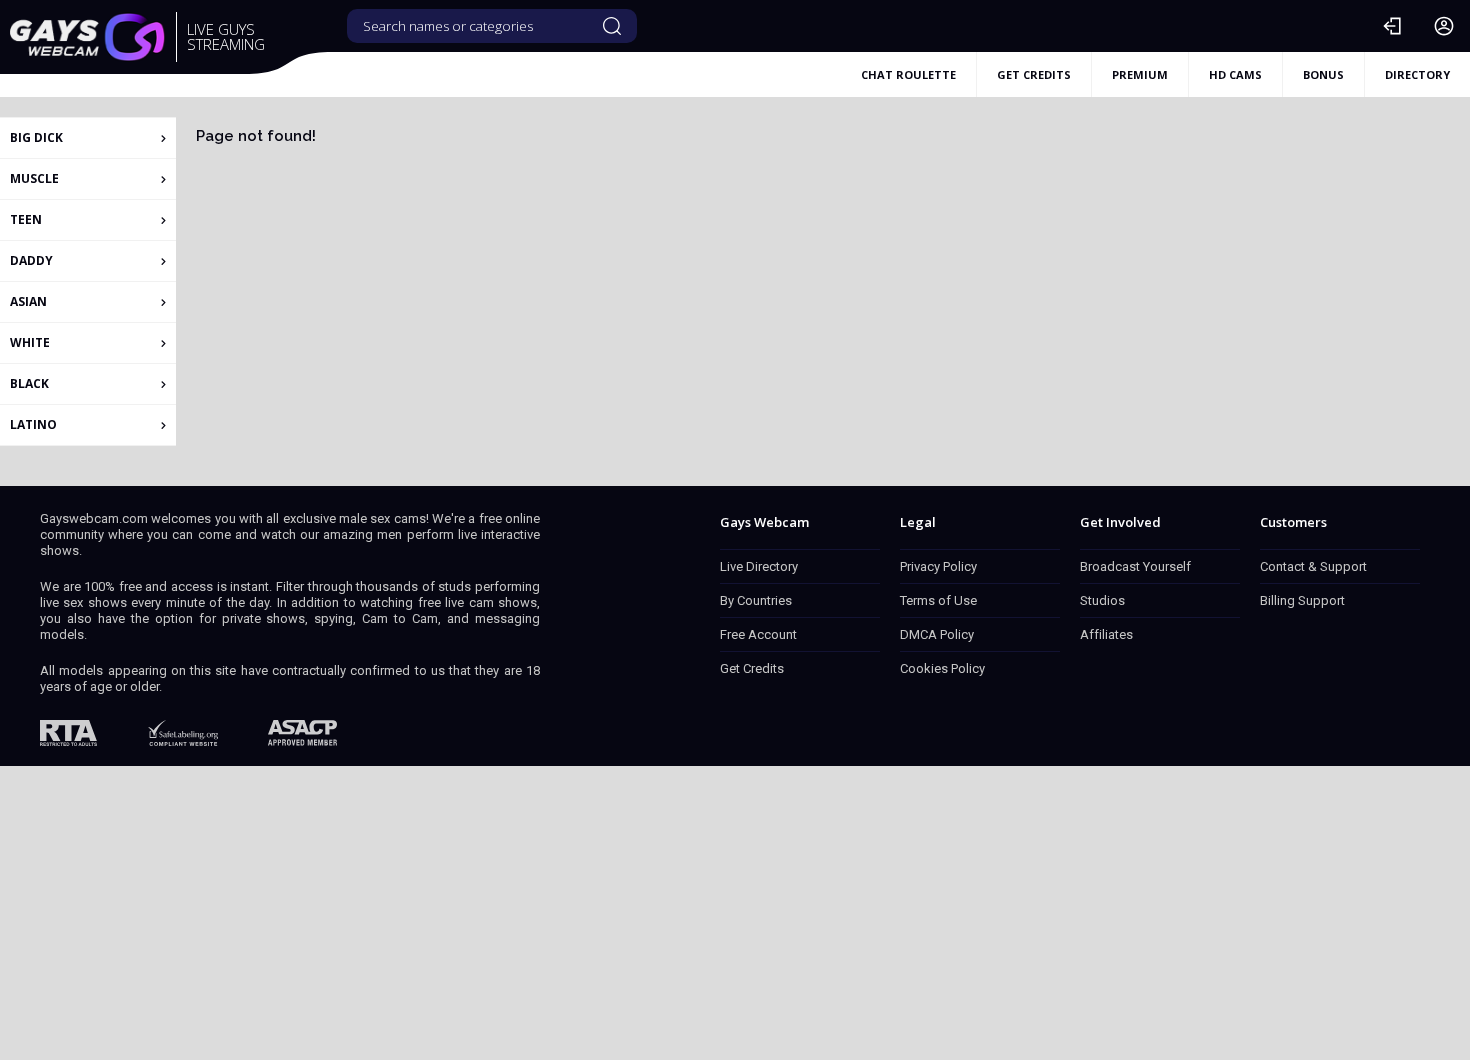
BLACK (29, 383)
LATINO (33, 424)
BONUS (1323, 74)
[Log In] (1392, 26)
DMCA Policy (937, 634)
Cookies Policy (942, 668)
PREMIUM (1140, 74)
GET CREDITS (1034, 74)
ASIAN (28, 301)
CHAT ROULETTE (908, 74)
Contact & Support (1313, 566)
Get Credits (752, 668)
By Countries (756, 600)
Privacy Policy (938, 566)
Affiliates (1106, 634)
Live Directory (759, 566)
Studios (1102, 600)
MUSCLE (34, 178)
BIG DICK (36, 137)
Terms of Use (938, 600)
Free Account (758, 634)
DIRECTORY (1417, 74)
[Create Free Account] (1444, 26)
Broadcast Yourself (1135, 566)
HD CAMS (1235, 74)
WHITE (30, 342)
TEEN (26, 219)
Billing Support (1302, 600)
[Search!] (612, 26)
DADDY (31, 260)
